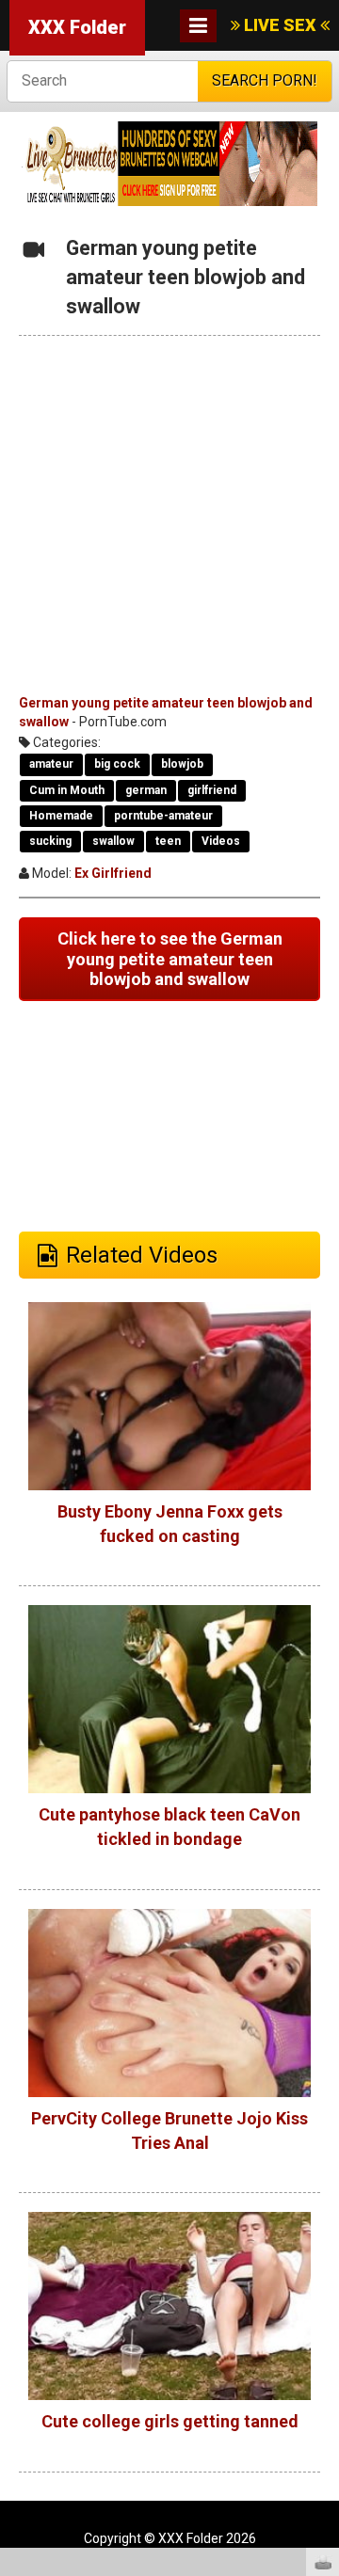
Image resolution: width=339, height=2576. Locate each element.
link (323, 2282)
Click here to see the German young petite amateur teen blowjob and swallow (170, 959)
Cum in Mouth (67, 790)
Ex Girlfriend (113, 873)
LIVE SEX (280, 25)
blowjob (182, 764)
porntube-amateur (163, 816)
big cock (117, 764)
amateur (51, 764)
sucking (50, 841)
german (146, 790)
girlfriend (212, 790)
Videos (221, 841)
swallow (113, 841)
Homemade (61, 816)
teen (168, 841)
